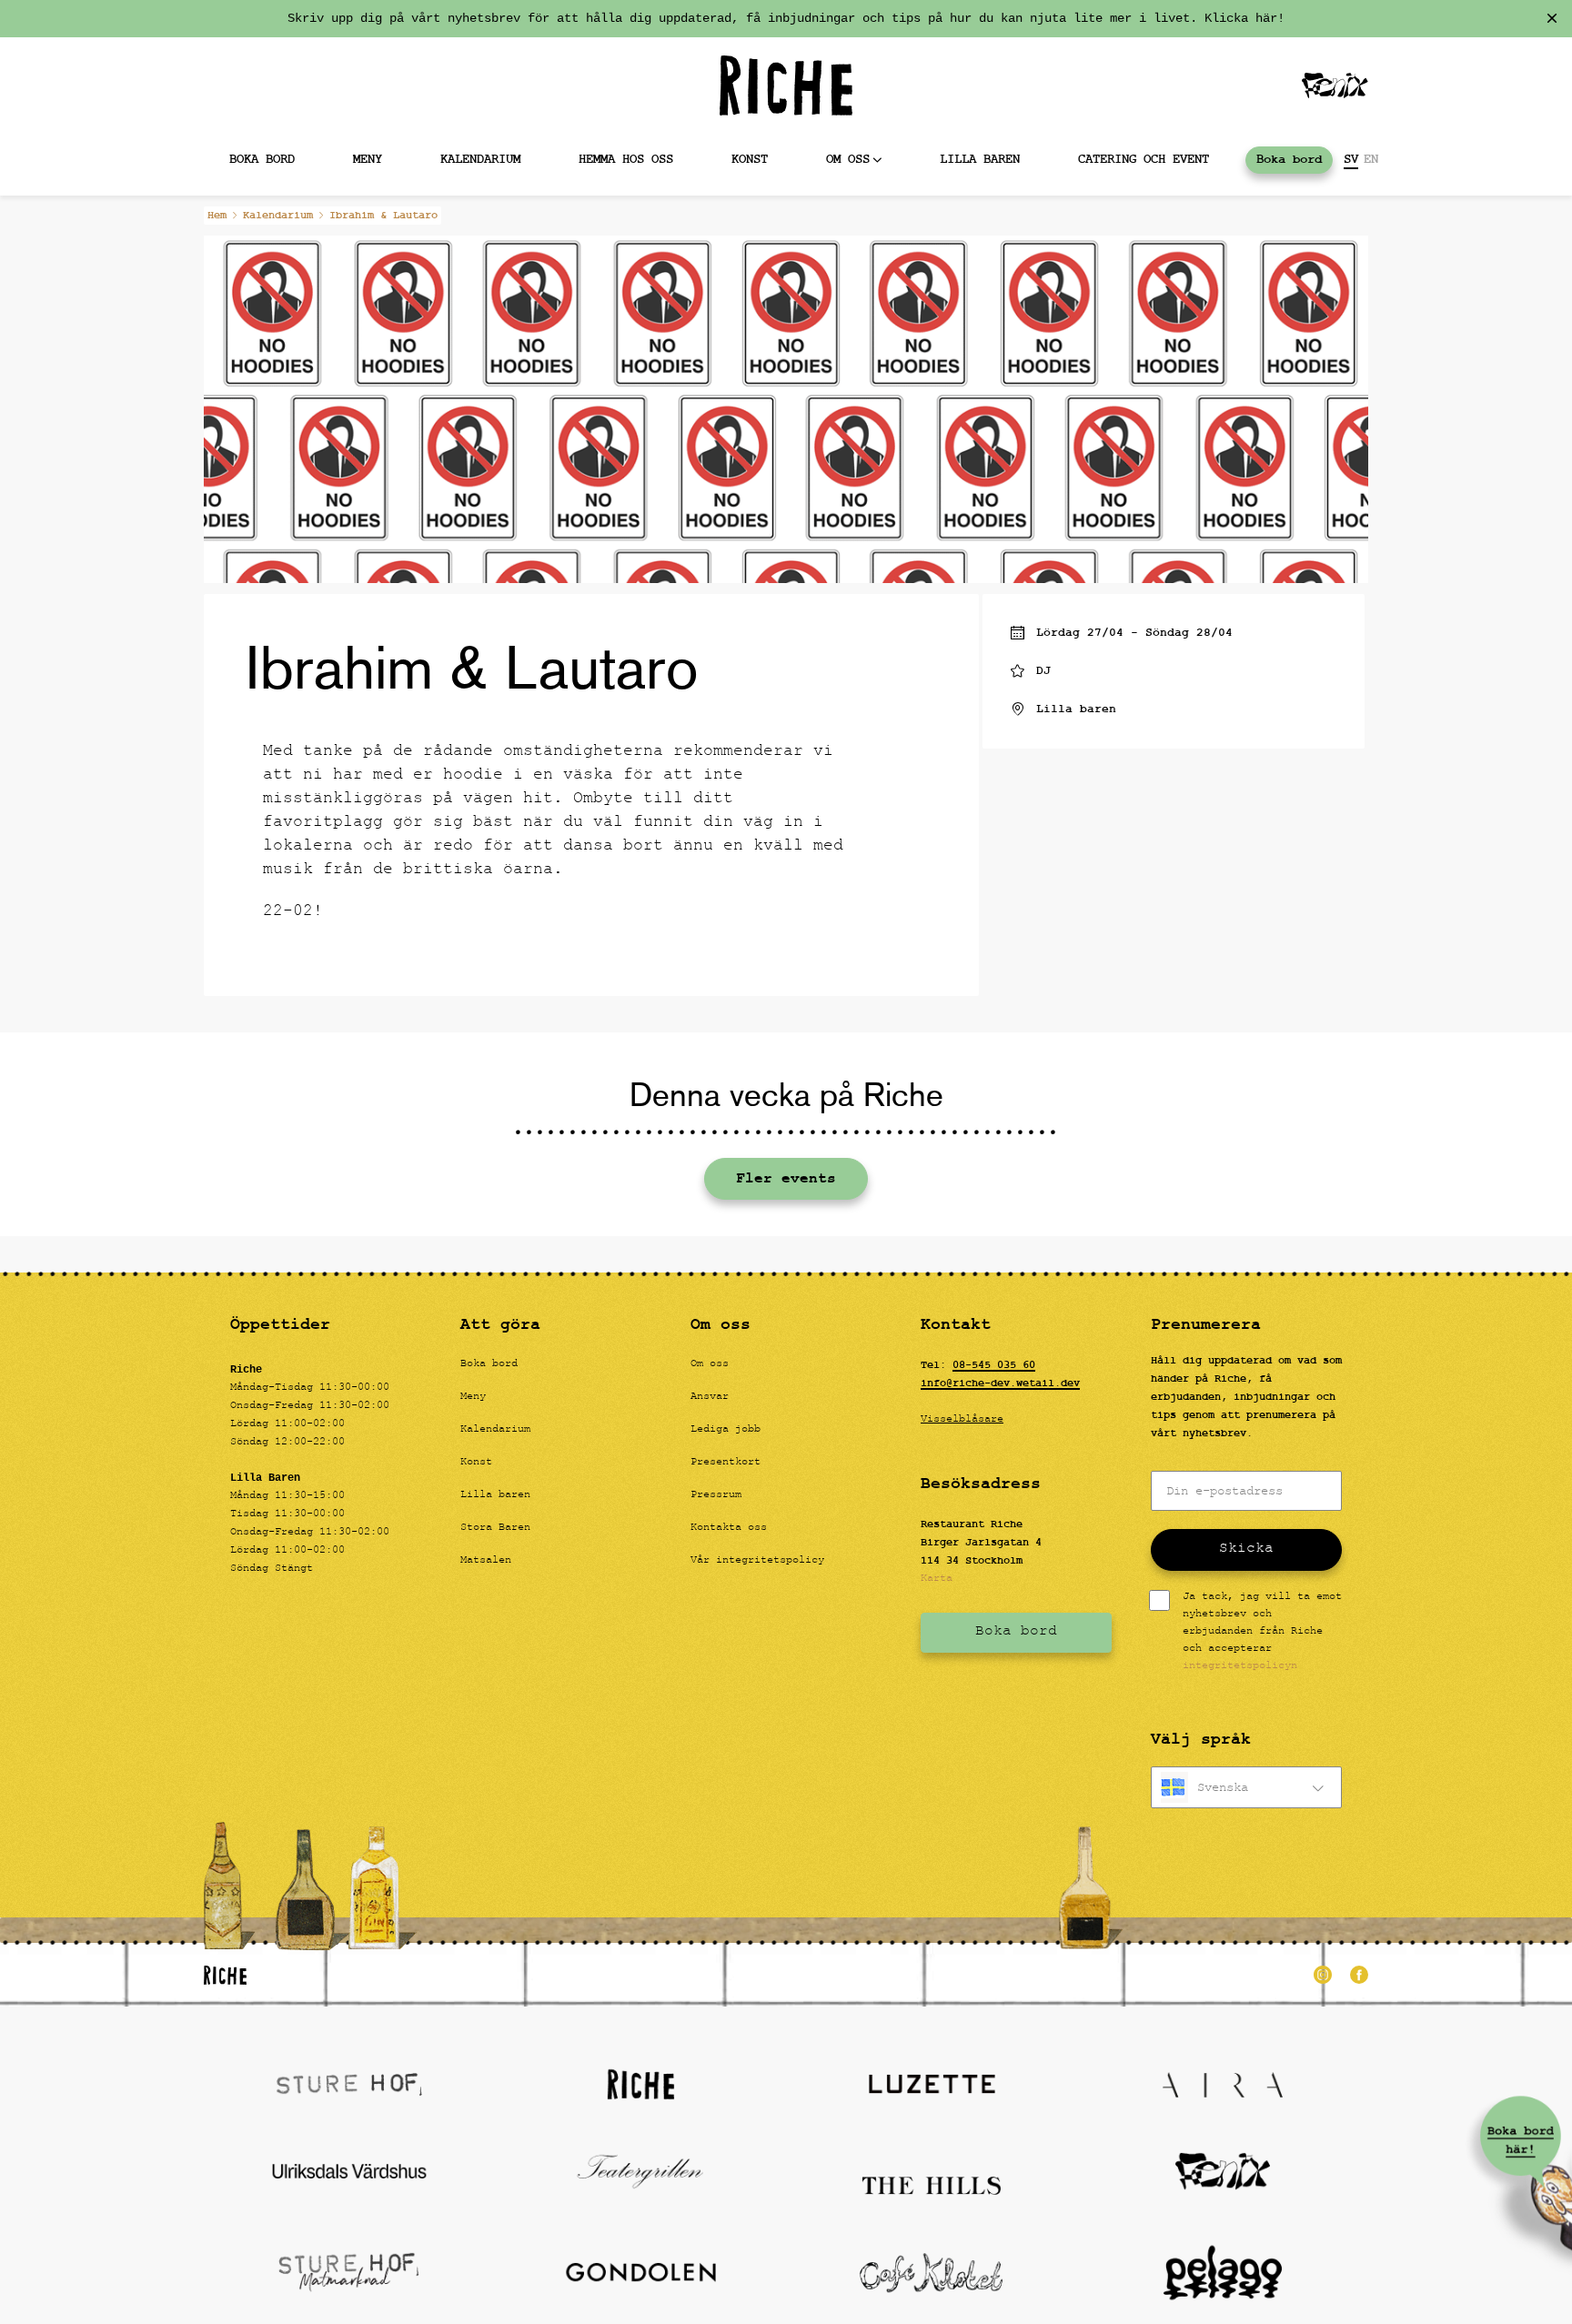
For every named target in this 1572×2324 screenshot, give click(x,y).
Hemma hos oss (626, 160)
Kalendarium (480, 160)
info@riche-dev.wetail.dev (1000, 1383)
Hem (217, 216)
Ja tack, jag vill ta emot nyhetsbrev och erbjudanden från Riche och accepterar (1262, 1632)
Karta (937, 1579)
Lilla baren (980, 160)
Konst (750, 160)
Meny (368, 160)
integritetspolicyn (1240, 1666)
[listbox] (1246, 1787)
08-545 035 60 (994, 1365)
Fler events (786, 1179)
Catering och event (1144, 160)
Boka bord (262, 160)
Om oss (848, 160)
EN (1371, 160)
